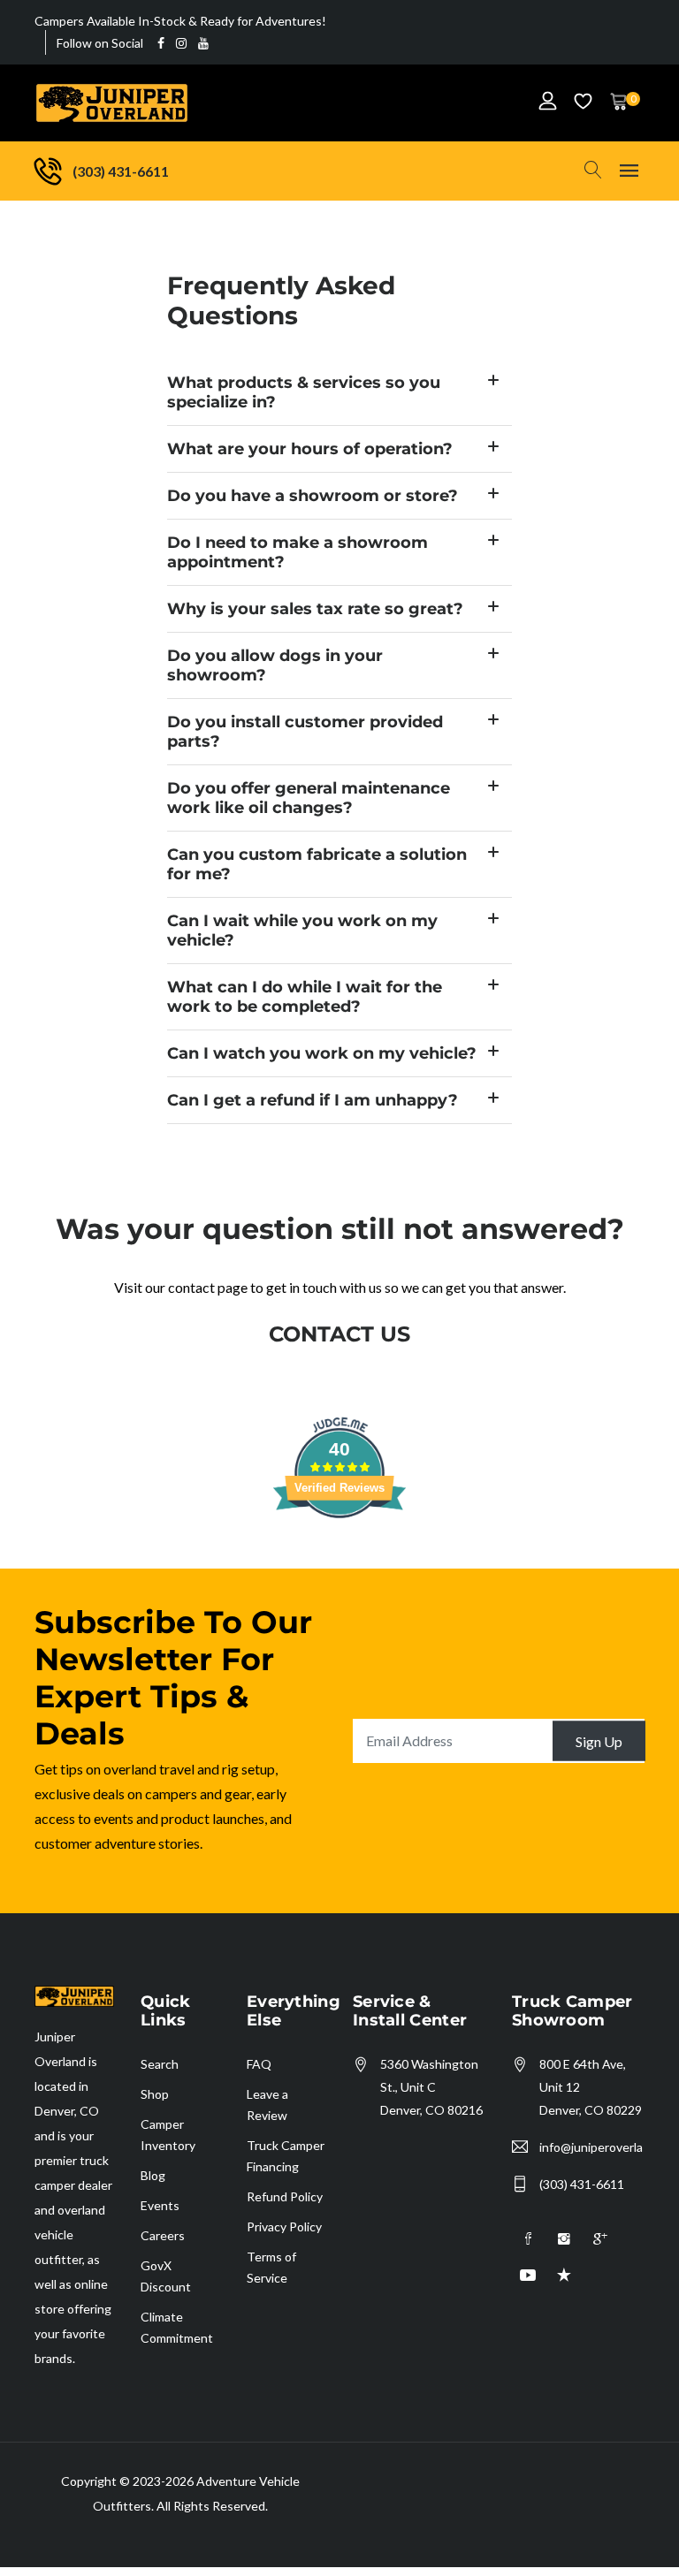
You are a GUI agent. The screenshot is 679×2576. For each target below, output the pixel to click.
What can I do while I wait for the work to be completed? (305, 997)
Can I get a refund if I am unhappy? (313, 1100)
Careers (163, 2235)
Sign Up (599, 1740)
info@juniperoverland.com (591, 2147)
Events (160, 2205)
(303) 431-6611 (582, 2184)
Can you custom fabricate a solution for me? (317, 864)
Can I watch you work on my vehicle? (322, 1053)
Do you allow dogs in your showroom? (275, 665)
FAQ (259, 2064)
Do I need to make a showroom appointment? (298, 552)
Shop (155, 2094)
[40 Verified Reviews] (339, 1549)
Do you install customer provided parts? (305, 732)
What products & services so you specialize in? (304, 392)
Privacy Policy (284, 2226)
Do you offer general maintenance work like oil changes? (309, 798)
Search (160, 2064)
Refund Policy (285, 2196)
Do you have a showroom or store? (313, 496)
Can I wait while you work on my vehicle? (302, 931)
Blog (153, 2175)
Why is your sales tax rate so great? (315, 609)
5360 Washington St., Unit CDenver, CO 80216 (431, 2087)
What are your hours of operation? (310, 449)
